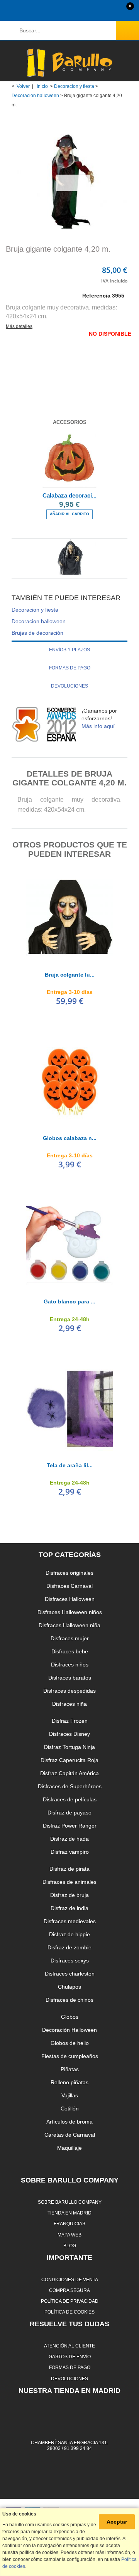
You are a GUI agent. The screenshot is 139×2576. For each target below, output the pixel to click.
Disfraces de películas (70, 1799)
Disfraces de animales (69, 1882)
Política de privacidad (70, 2301)
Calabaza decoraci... (69, 495)
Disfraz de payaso (69, 1813)
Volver (23, 86)
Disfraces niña (69, 1704)
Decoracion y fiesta (74, 86)
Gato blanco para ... (69, 1301)
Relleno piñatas (69, 2082)
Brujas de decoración (37, 633)
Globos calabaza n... (70, 1138)
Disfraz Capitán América (69, 1773)
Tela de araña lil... (70, 1465)
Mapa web (69, 2235)
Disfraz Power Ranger (70, 1826)
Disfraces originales (69, 1573)
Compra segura (69, 2290)
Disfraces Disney (69, 1734)
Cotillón (70, 2109)
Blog (70, 2246)
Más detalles (19, 326)
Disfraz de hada (69, 1839)
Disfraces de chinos (69, 2000)
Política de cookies (69, 2312)
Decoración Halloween (69, 2030)
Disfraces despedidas (69, 1691)
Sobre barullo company (70, 2202)
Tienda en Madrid (69, 2213)
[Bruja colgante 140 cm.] (69, 568)
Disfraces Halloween (70, 1599)
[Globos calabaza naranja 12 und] (69, 1080)
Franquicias (69, 2224)
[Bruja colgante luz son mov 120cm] (69, 917)
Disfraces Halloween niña (69, 1625)
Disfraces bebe (70, 1651)
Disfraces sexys (70, 1961)
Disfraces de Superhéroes (70, 1786)
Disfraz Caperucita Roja (69, 1760)
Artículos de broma (69, 2122)
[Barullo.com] (69, 63)
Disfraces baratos (70, 1678)
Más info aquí (98, 726)
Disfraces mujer (70, 1638)
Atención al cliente (69, 2346)
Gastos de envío (70, 2357)
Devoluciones (69, 686)
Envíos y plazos (69, 650)
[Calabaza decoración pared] (69, 459)
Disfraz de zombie (69, 1947)
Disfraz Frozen (70, 1721)
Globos (70, 2017)
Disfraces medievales (70, 1921)
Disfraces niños (70, 1665)
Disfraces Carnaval (69, 1586)
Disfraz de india (69, 1908)
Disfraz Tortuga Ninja (69, 1747)
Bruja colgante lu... (70, 975)
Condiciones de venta (70, 2279)
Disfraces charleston (70, 1974)
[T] (69, 1407)
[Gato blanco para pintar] (69, 1244)
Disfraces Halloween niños (70, 1612)
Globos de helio (70, 2043)
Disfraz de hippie (69, 1934)
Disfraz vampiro (70, 1852)
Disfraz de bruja (69, 1895)
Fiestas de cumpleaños (70, 2056)
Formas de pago (70, 668)
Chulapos (69, 1987)
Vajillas (70, 2095)
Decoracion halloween (35, 96)
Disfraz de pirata (69, 1869)
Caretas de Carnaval (70, 2135)
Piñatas (70, 2069)
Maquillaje (69, 2148)
